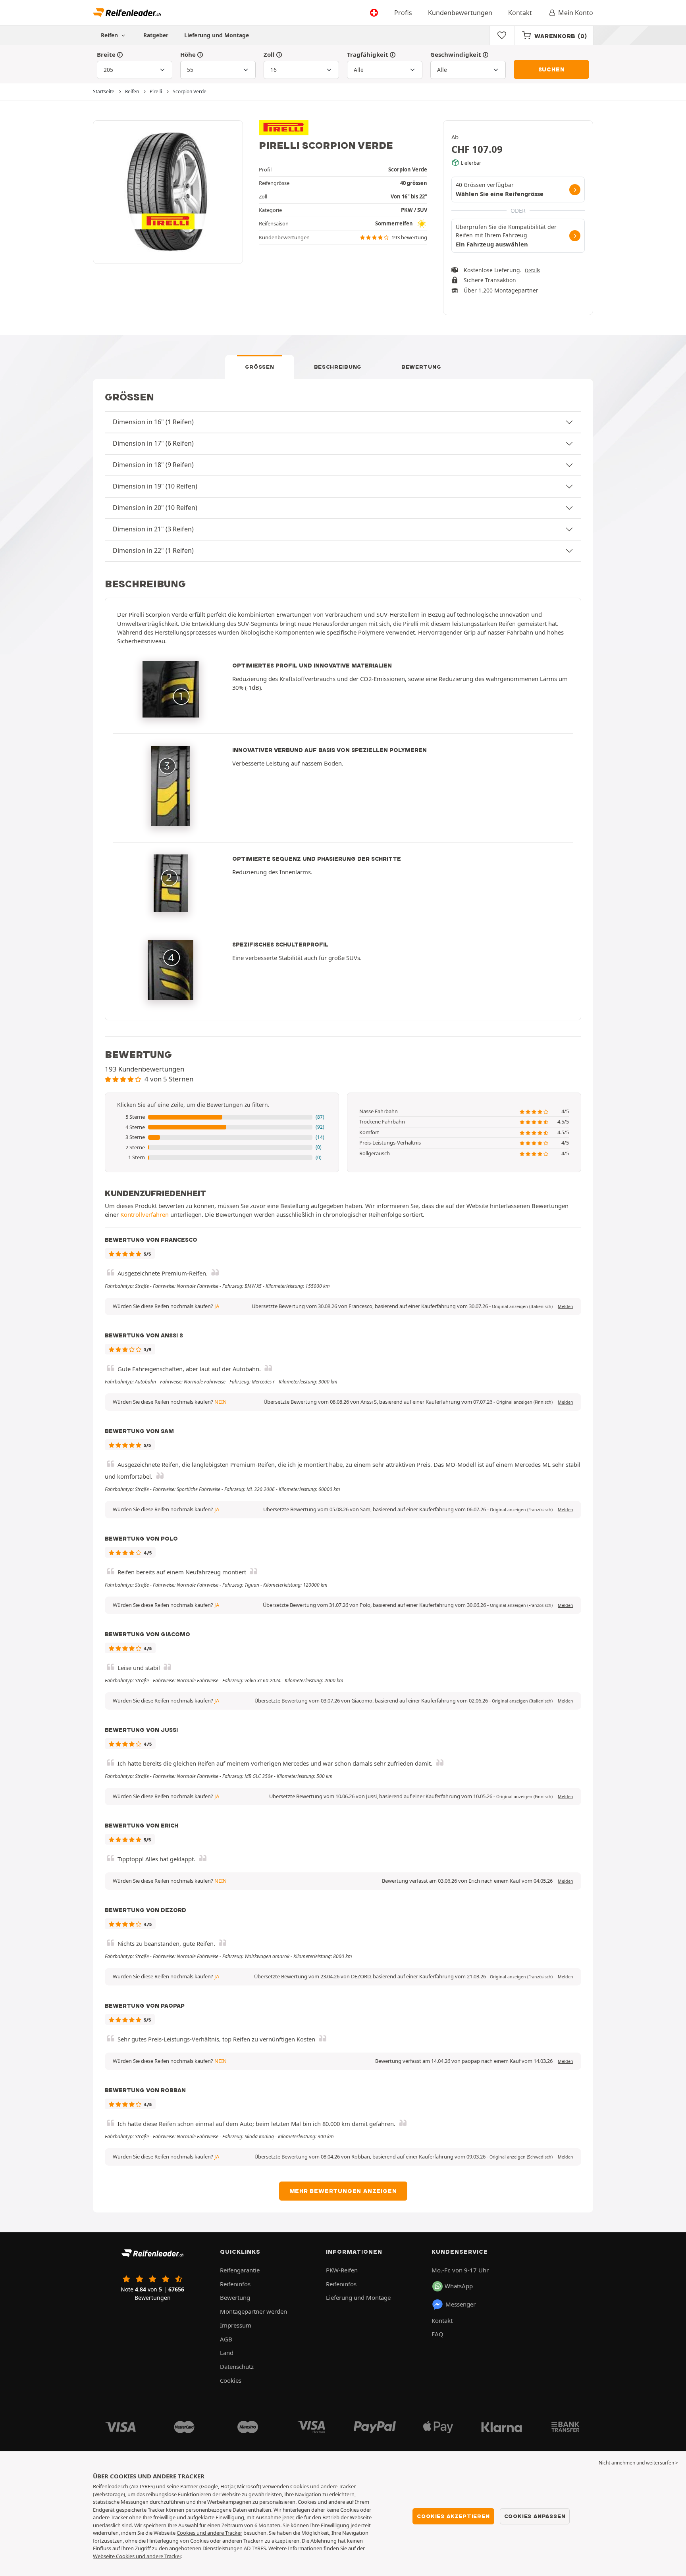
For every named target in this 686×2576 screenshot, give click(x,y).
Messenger (461, 2304)
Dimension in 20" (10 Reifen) (155, 508)
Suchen (552, 69)
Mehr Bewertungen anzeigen (343, 2191)
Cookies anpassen (535, 2516)
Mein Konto (576, 13)
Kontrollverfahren (145, 1214)
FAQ (437, 2334)
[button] (222, 1117)
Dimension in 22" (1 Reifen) (153, 550)
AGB (226, 2339)
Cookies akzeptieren (453, 2516)
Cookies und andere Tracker (209, 2533)
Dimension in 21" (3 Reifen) (153, 529)
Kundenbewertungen (460, 13)
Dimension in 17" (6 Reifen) (153, 443)
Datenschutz (237, 2366)
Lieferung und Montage (217, 35)
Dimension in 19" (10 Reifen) (155, 486)
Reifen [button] (110, 35)
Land (227, 2353)
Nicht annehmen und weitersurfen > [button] (638, 2463)
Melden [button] (566, 1306)
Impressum (236, 2325)
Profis (403, 13)
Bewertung (421, 367)
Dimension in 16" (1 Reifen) (153, 422)
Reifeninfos (235, 2284)
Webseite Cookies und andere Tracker (137, 2556)
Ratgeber (156, 35)
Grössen (260, 367)
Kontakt (520, 13)
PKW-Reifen (342, 2270)
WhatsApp (459, 2286)
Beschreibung (338, 367)
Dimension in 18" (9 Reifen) (153, 465)
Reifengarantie (240, 2270)
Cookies (231, 2380)
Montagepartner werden (253, 2311)
